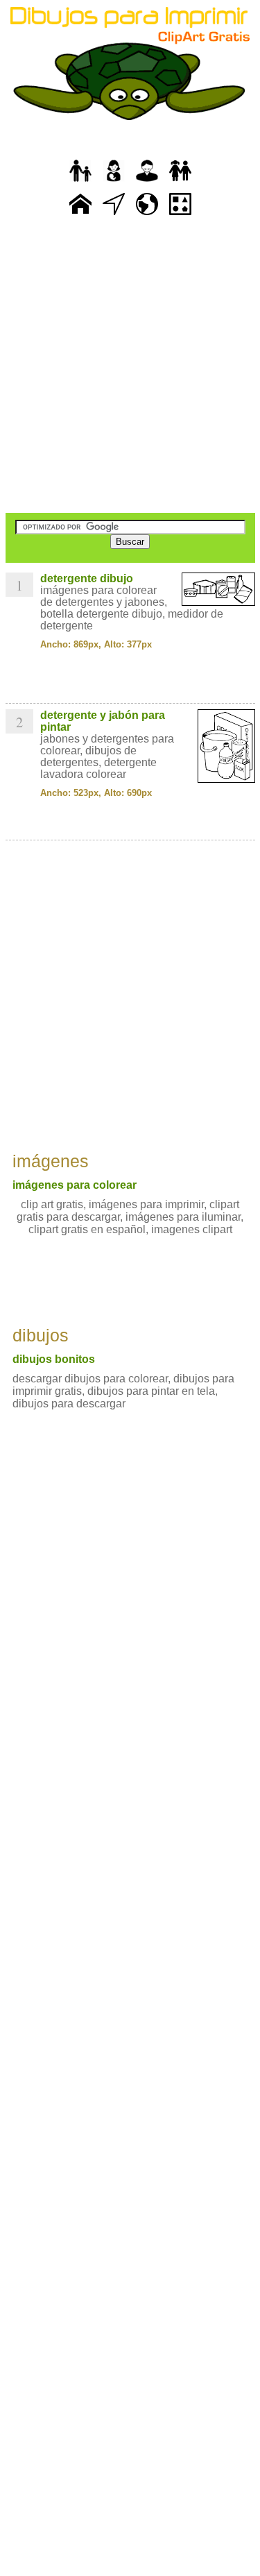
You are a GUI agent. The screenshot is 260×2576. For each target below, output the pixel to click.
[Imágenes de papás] (147, 182)
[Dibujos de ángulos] (114, 215)
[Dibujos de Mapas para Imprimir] (147, 215)
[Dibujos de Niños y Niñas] (180, 182)
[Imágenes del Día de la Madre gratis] (114, 182)
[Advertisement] (130, 366)
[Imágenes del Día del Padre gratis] (80, 182)
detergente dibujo (87, 578)
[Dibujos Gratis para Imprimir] (80, 215)
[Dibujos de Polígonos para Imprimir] (180, 215)
